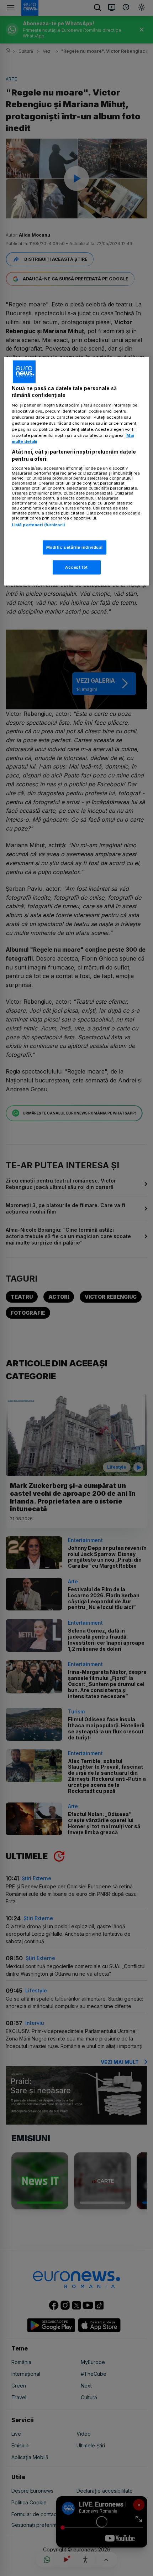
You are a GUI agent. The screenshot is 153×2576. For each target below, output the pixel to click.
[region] (77, 471)
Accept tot (76, 567)
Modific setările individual (75, 547)
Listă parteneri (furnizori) (38, 525)
